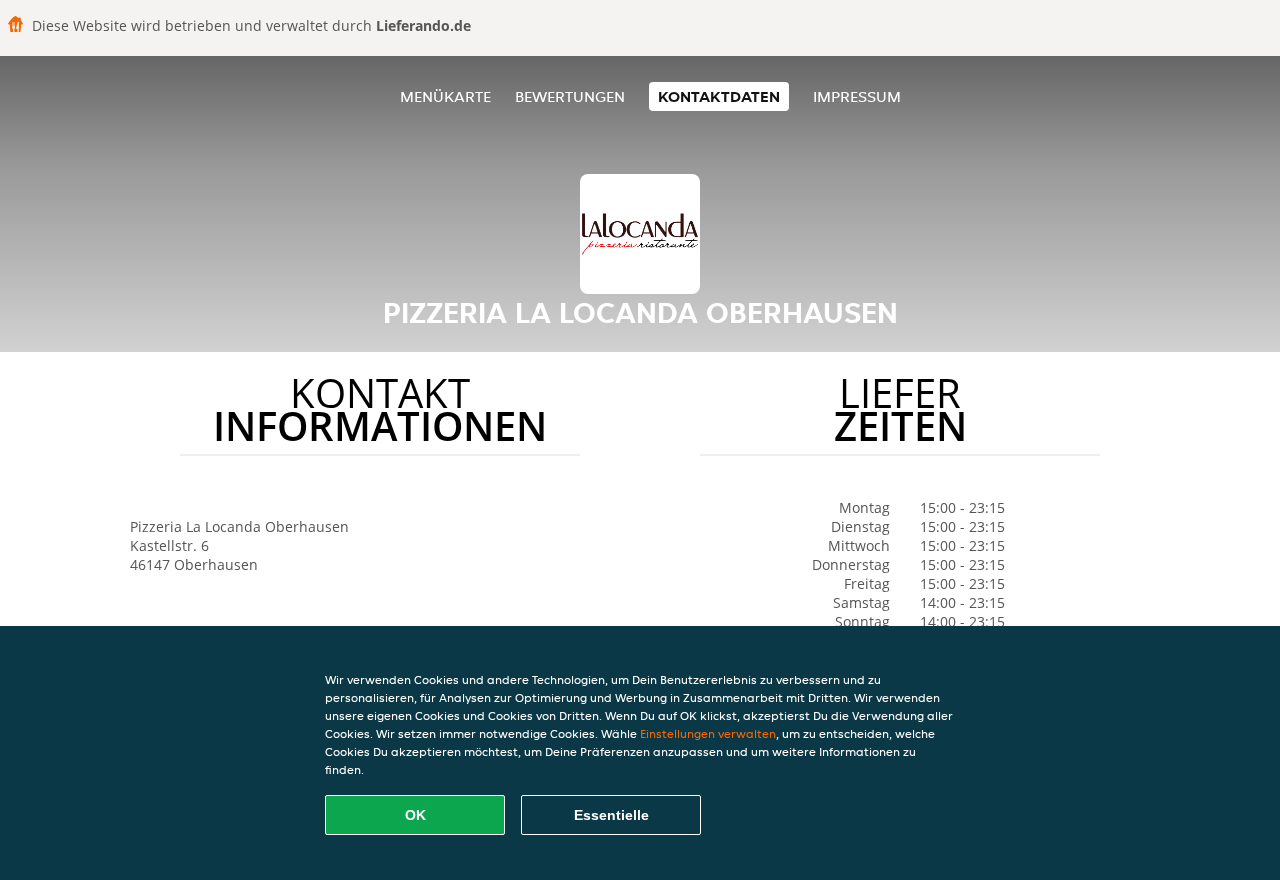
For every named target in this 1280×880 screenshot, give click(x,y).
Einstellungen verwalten (708, 733)
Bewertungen (570, 96)
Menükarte (445, 96)
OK (415, 815)
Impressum (857, 96)
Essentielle (611, 815)
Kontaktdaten (719, 96)
